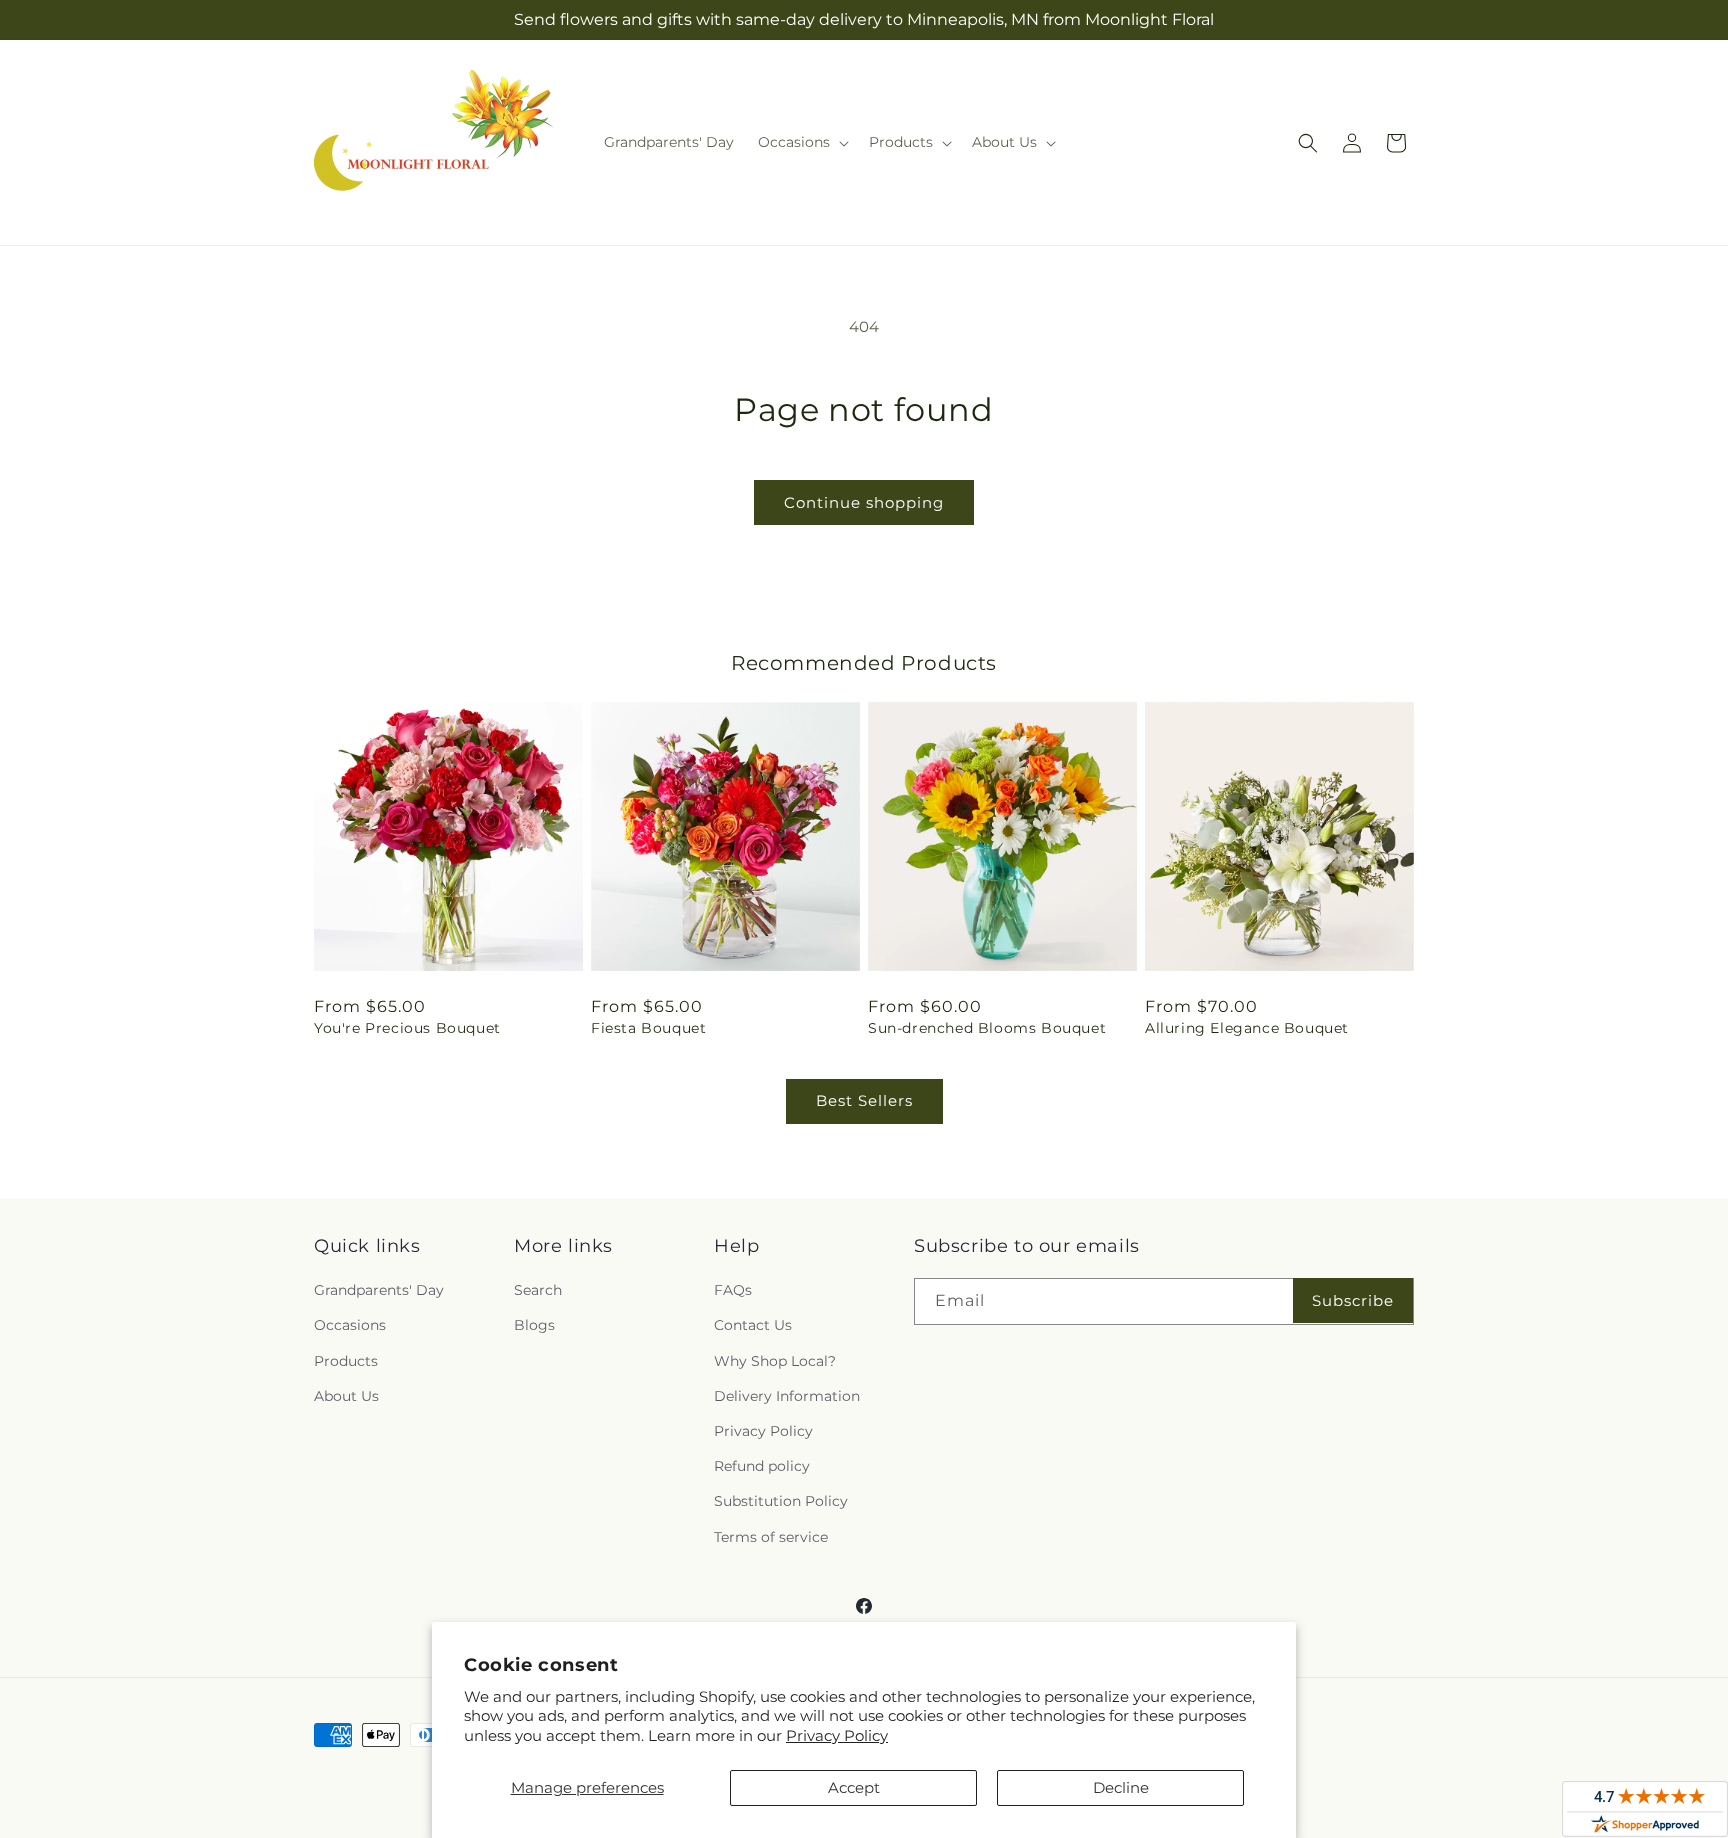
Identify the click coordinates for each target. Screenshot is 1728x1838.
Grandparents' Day (379, 1290)
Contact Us (753, 1325)
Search (538, 1290)
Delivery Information (787, 1396)
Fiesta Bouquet (648, 1028)
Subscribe (1353, 1300)
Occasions (350, 1325)
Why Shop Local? (775, 1361)
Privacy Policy (837, 1735)
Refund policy (762, 1466)
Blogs (534, 1325)
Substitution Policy (781, 1501)
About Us (346, 1396)
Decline (1121, 1787)
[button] (801, 142)
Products (346, 1361)
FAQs (733, 1290)
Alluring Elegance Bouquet (1247, 1028)
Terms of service (771, 1537)
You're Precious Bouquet (407, 1028)
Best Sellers (864, 1100)
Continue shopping (864, 502)
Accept (854, 1787)
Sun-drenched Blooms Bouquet (987, 1028)
